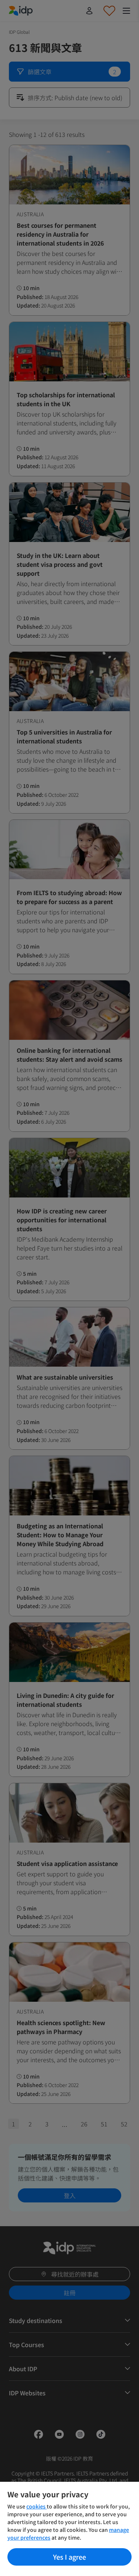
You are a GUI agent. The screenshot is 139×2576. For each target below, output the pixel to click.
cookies (37, 2506)
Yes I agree (69, 2557)
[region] (69, 2529)
